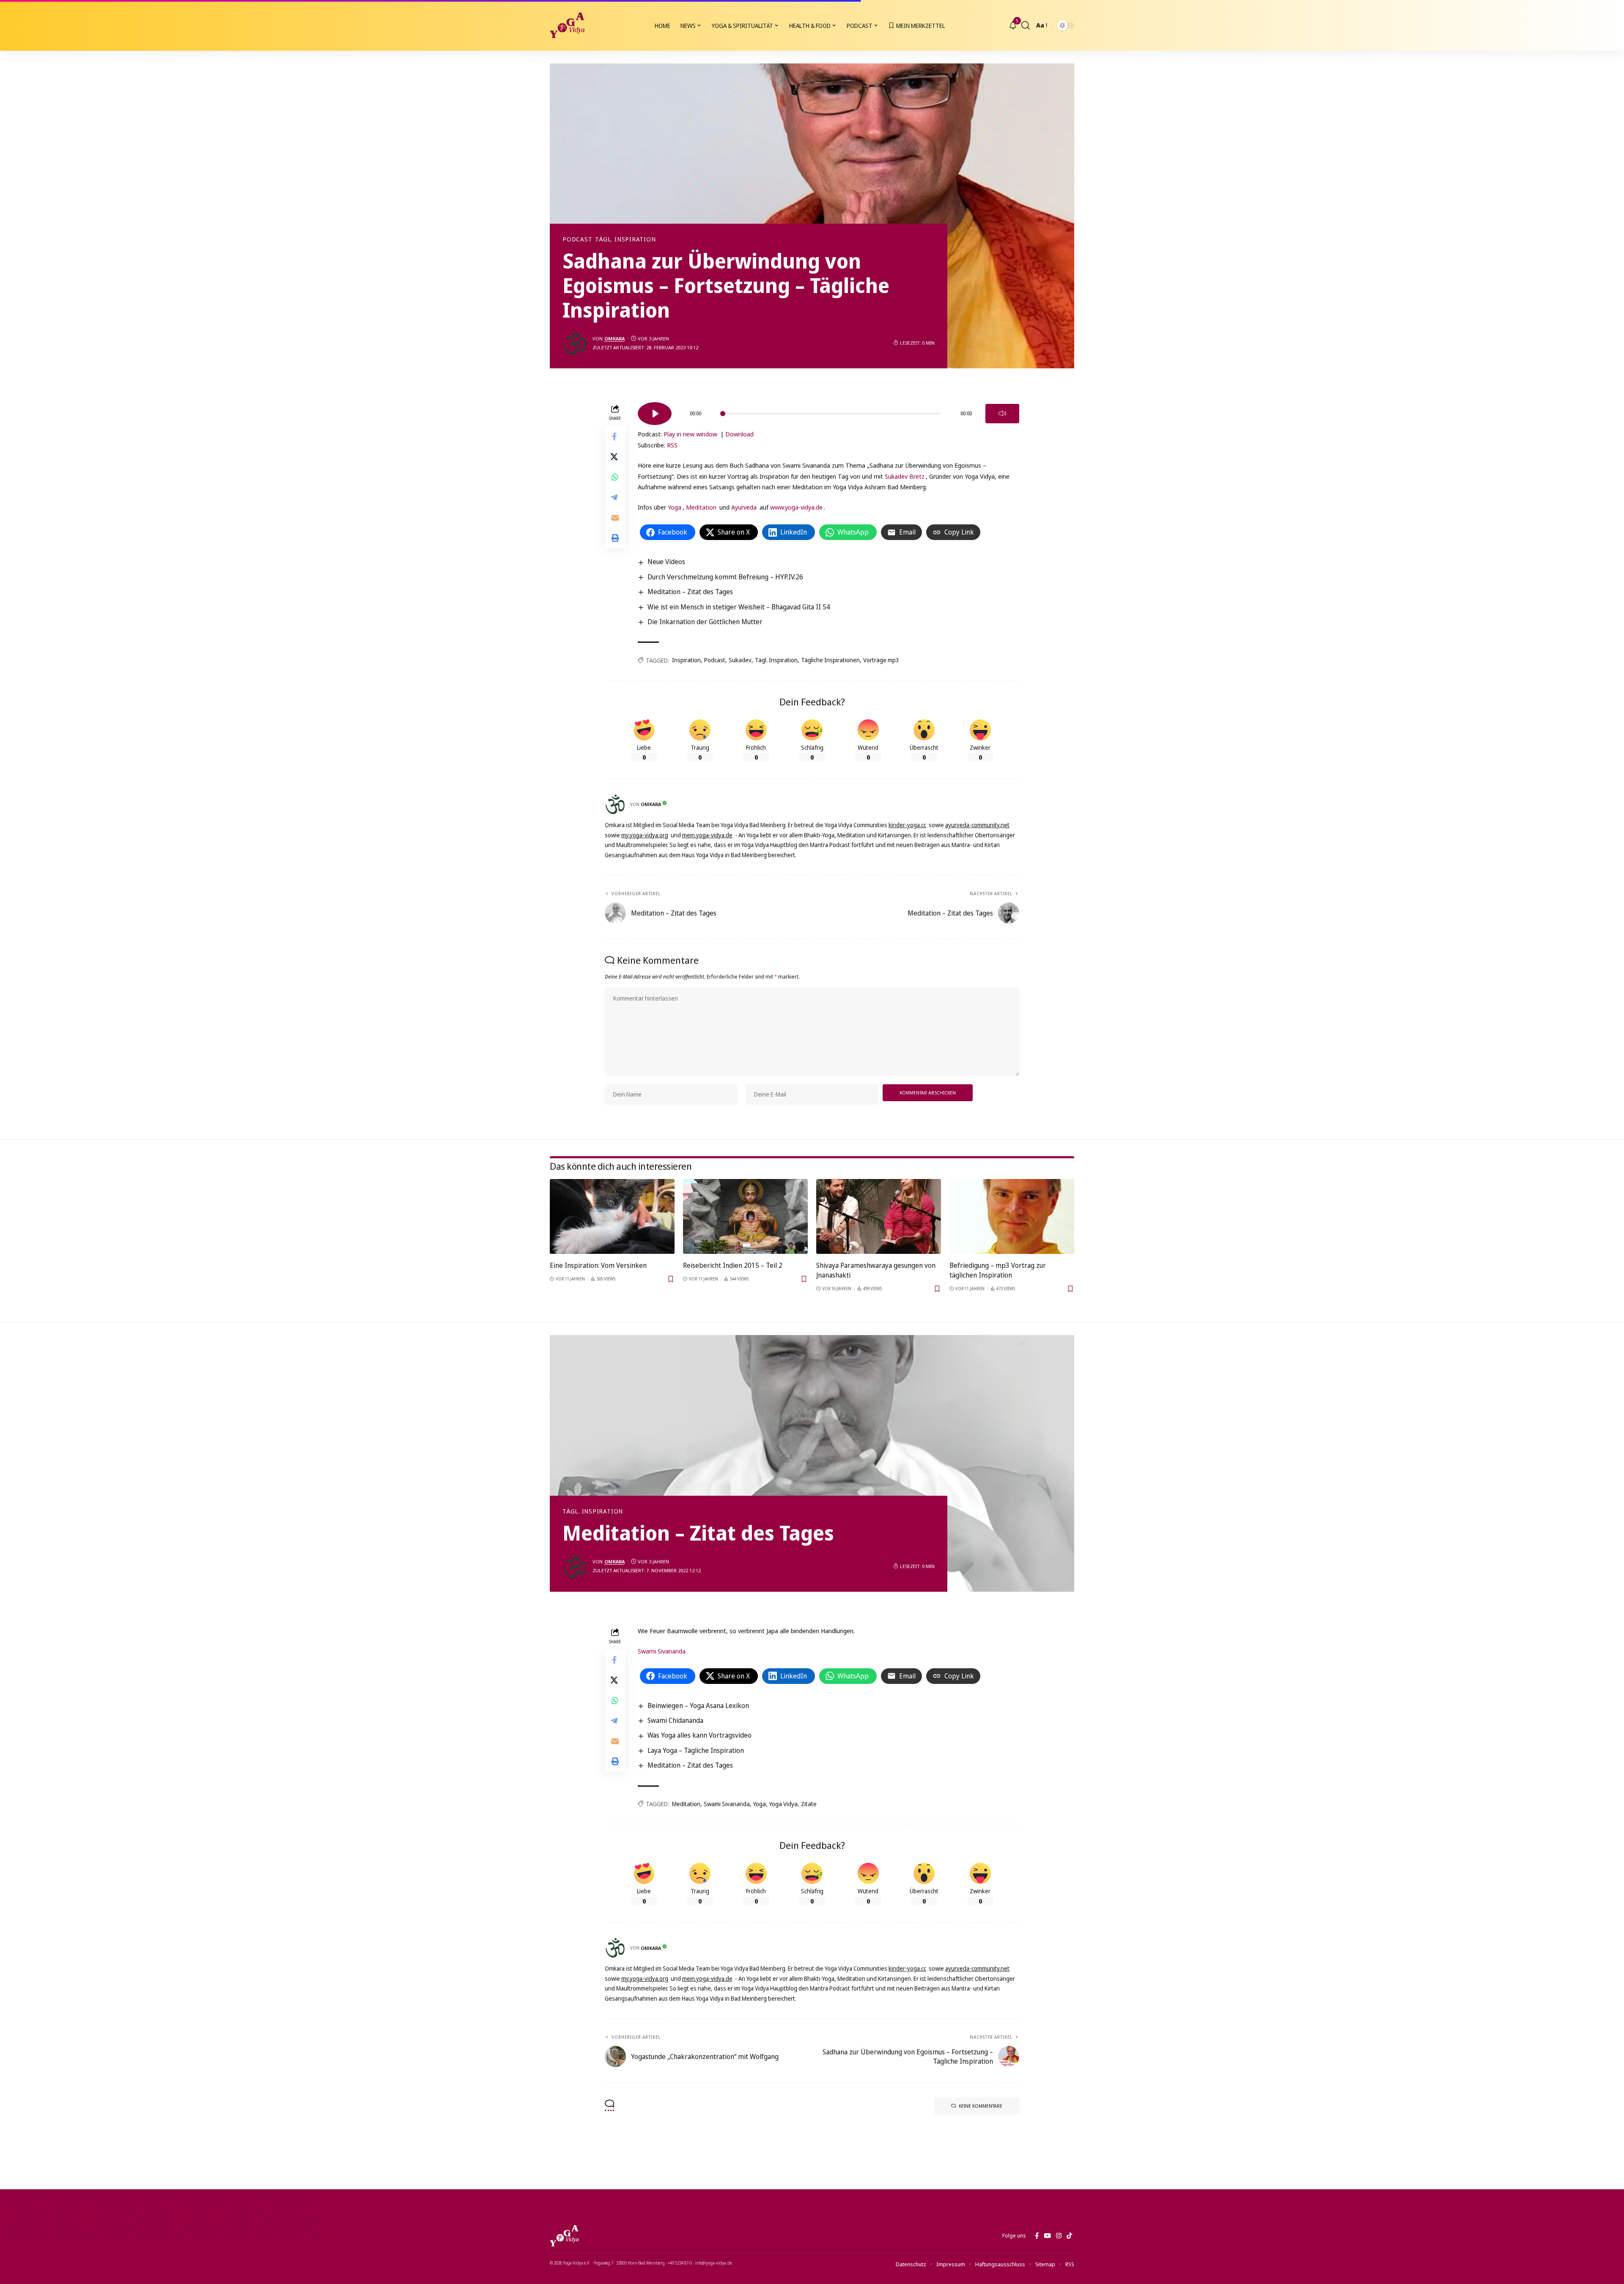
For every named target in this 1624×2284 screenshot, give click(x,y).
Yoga (675, 507)
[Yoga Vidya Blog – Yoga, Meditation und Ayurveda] (564, 2236)
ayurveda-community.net (977, 825)
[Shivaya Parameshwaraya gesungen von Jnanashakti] (879, 1216)
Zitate (809, 1804)
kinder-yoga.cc (907, 825)
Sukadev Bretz (905, 476)
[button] (1026, 25)
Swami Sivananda (662, 1651)
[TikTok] (1069, 2236)
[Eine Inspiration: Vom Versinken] (612, 1216)
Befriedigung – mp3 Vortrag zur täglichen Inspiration (998, 1270)
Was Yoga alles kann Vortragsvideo (700, 1735)
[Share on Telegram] (615, 498)
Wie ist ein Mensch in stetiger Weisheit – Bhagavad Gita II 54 (739, 607)
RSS (672, 445)
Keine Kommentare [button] (981, 2106)
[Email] (615, 518)
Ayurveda (744, 507)
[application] (828, 411)
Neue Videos (666, 562)
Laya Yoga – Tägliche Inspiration (696, 1750)
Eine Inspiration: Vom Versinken (598, 1265)
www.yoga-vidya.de (796, 507)
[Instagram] (1059, 2236)
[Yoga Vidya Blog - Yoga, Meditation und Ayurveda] (567, 25)
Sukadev (740, 660)
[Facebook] (1037, 2236)
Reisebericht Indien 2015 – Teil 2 (733, 1265)
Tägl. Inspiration (625, 239)
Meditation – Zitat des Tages (690, 592)
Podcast (577, 239)
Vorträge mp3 (881, 660)
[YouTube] (1047, 2236)
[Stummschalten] (1002, 414)
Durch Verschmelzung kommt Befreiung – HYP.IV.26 (725, 577)
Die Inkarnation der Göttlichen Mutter (705, 622)
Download (739, 434)
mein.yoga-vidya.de (707, 835)
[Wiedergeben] (655, 414)
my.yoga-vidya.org (645, 835)
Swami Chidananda (675, 1720)
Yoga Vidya (783, 1804)
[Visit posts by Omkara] (575, 343)
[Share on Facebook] (615, 437)
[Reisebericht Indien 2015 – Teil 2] (745, 1216)
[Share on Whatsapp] (615, 477)
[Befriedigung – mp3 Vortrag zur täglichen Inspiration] (1012, 1216)
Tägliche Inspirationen (830, 660)
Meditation (701, 507)
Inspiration (686, 660)
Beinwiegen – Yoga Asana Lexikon (698, 1705)
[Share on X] (615, 457)
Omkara (614, 339)
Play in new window (690, 434)
